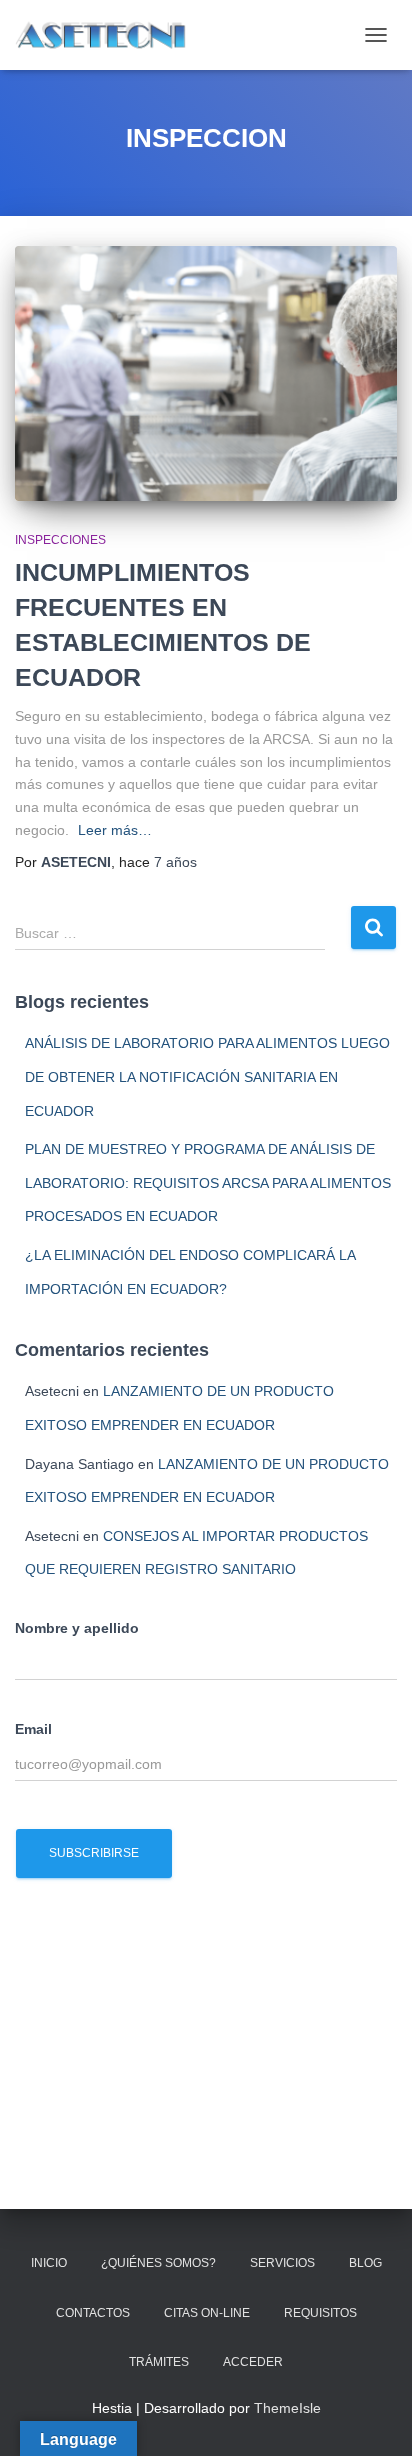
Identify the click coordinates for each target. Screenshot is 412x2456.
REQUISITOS (320, 2313)
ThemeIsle (287, 2408)
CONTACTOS (93, 2313)
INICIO (49, 2263)
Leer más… (115, 830)
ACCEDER (253, 2362)
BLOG (365, 2263)
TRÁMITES (159, 2362)
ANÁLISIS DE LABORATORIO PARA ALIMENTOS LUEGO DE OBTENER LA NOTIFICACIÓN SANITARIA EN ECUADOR (207, 1076)
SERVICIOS (282, 2263)
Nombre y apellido (77, 1628)
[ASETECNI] (110, 35)
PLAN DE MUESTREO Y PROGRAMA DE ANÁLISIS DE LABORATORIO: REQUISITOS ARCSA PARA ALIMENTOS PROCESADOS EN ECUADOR (208, 1182)
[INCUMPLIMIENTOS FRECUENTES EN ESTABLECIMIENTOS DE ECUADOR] (206, 373)
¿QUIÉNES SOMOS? (158, 2263)
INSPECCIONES (60, 540)
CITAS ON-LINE (207, 2313)
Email (33, 1729)
